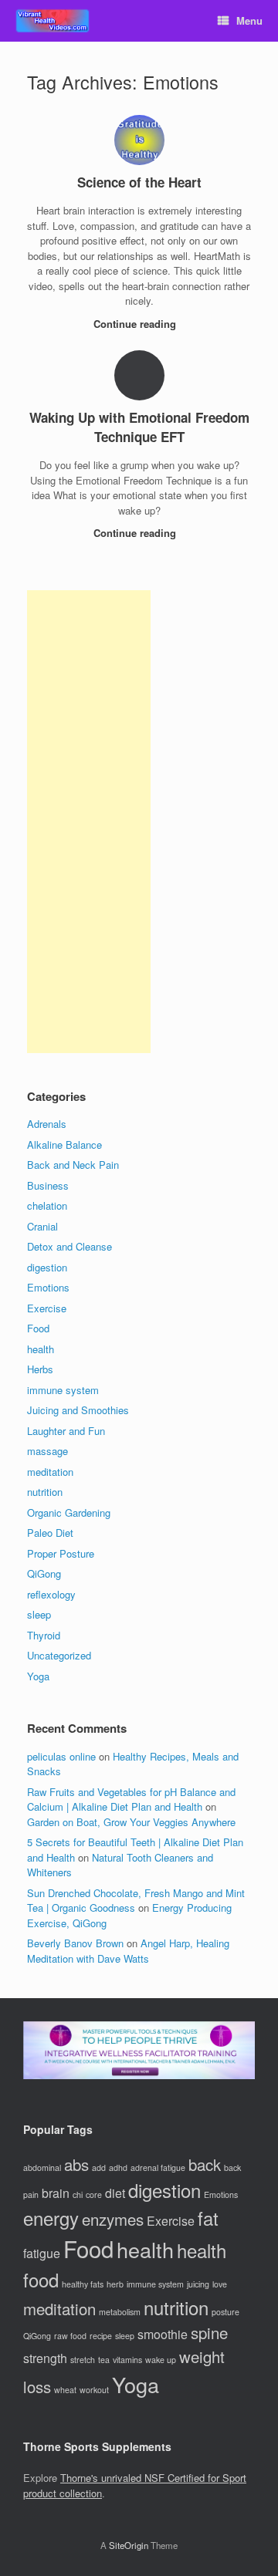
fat (208, 2218)
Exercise (47, 1308)
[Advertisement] (89, 822)
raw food (70, 2336)
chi (78, 2194)
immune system (63, 1390)
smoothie (163, 2334)
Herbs (40, 1369)
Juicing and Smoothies (78, 1410)
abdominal (42, 2167)
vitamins (127, 2360)
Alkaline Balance (64, 1145)
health (41, 1349)
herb (115, 2284)
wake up (161, 2360)
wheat (65, 2390)
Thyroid (44, 1635)
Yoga (38, 1676)
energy (51, 2218)
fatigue (42, 2253)
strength (45, 2358)
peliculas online (61, 1756)
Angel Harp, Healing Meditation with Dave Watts (128, 1951)
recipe (101, 2336)
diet (115, 2193)
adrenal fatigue (158, 2167)
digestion (47, 1267)
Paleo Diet (50, 1533)
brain (56, 2193)
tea (104, 2360)
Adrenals (47, 1124)
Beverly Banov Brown (75, 1943)
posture (225, 2312)
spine (209, 2333)
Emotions (48, 1287)
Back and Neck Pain (73, 1165)
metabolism (120, 2312)
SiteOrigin (129, 2545)
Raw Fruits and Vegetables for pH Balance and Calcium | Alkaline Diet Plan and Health (131, 1799)
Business (48, 1185)
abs (76, 2164)
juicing (198, 2284)
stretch (83, 2360)
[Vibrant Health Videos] (53, 21)
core (94, 2194)
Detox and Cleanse (69, 1246)
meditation (50, 1472)
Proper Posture (61, 1553)
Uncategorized (59, 1655)
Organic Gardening (69, 1513)
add (99, 2167)
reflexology (51, 1594)
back (205, 2164)
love (220, 2284)
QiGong (44, 1573)
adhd (118, 2167)
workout (94, 2390)
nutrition (45, 1492)
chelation (47, 1205)
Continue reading (136, 324)
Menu (249, 20)
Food (38, 1328)
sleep (39, 1614)
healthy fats (83, 2284)
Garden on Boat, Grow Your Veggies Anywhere (131, 1822)
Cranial (42, 1226)
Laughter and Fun (66, 1431)
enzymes (113, 2219)
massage (47, 1451)
